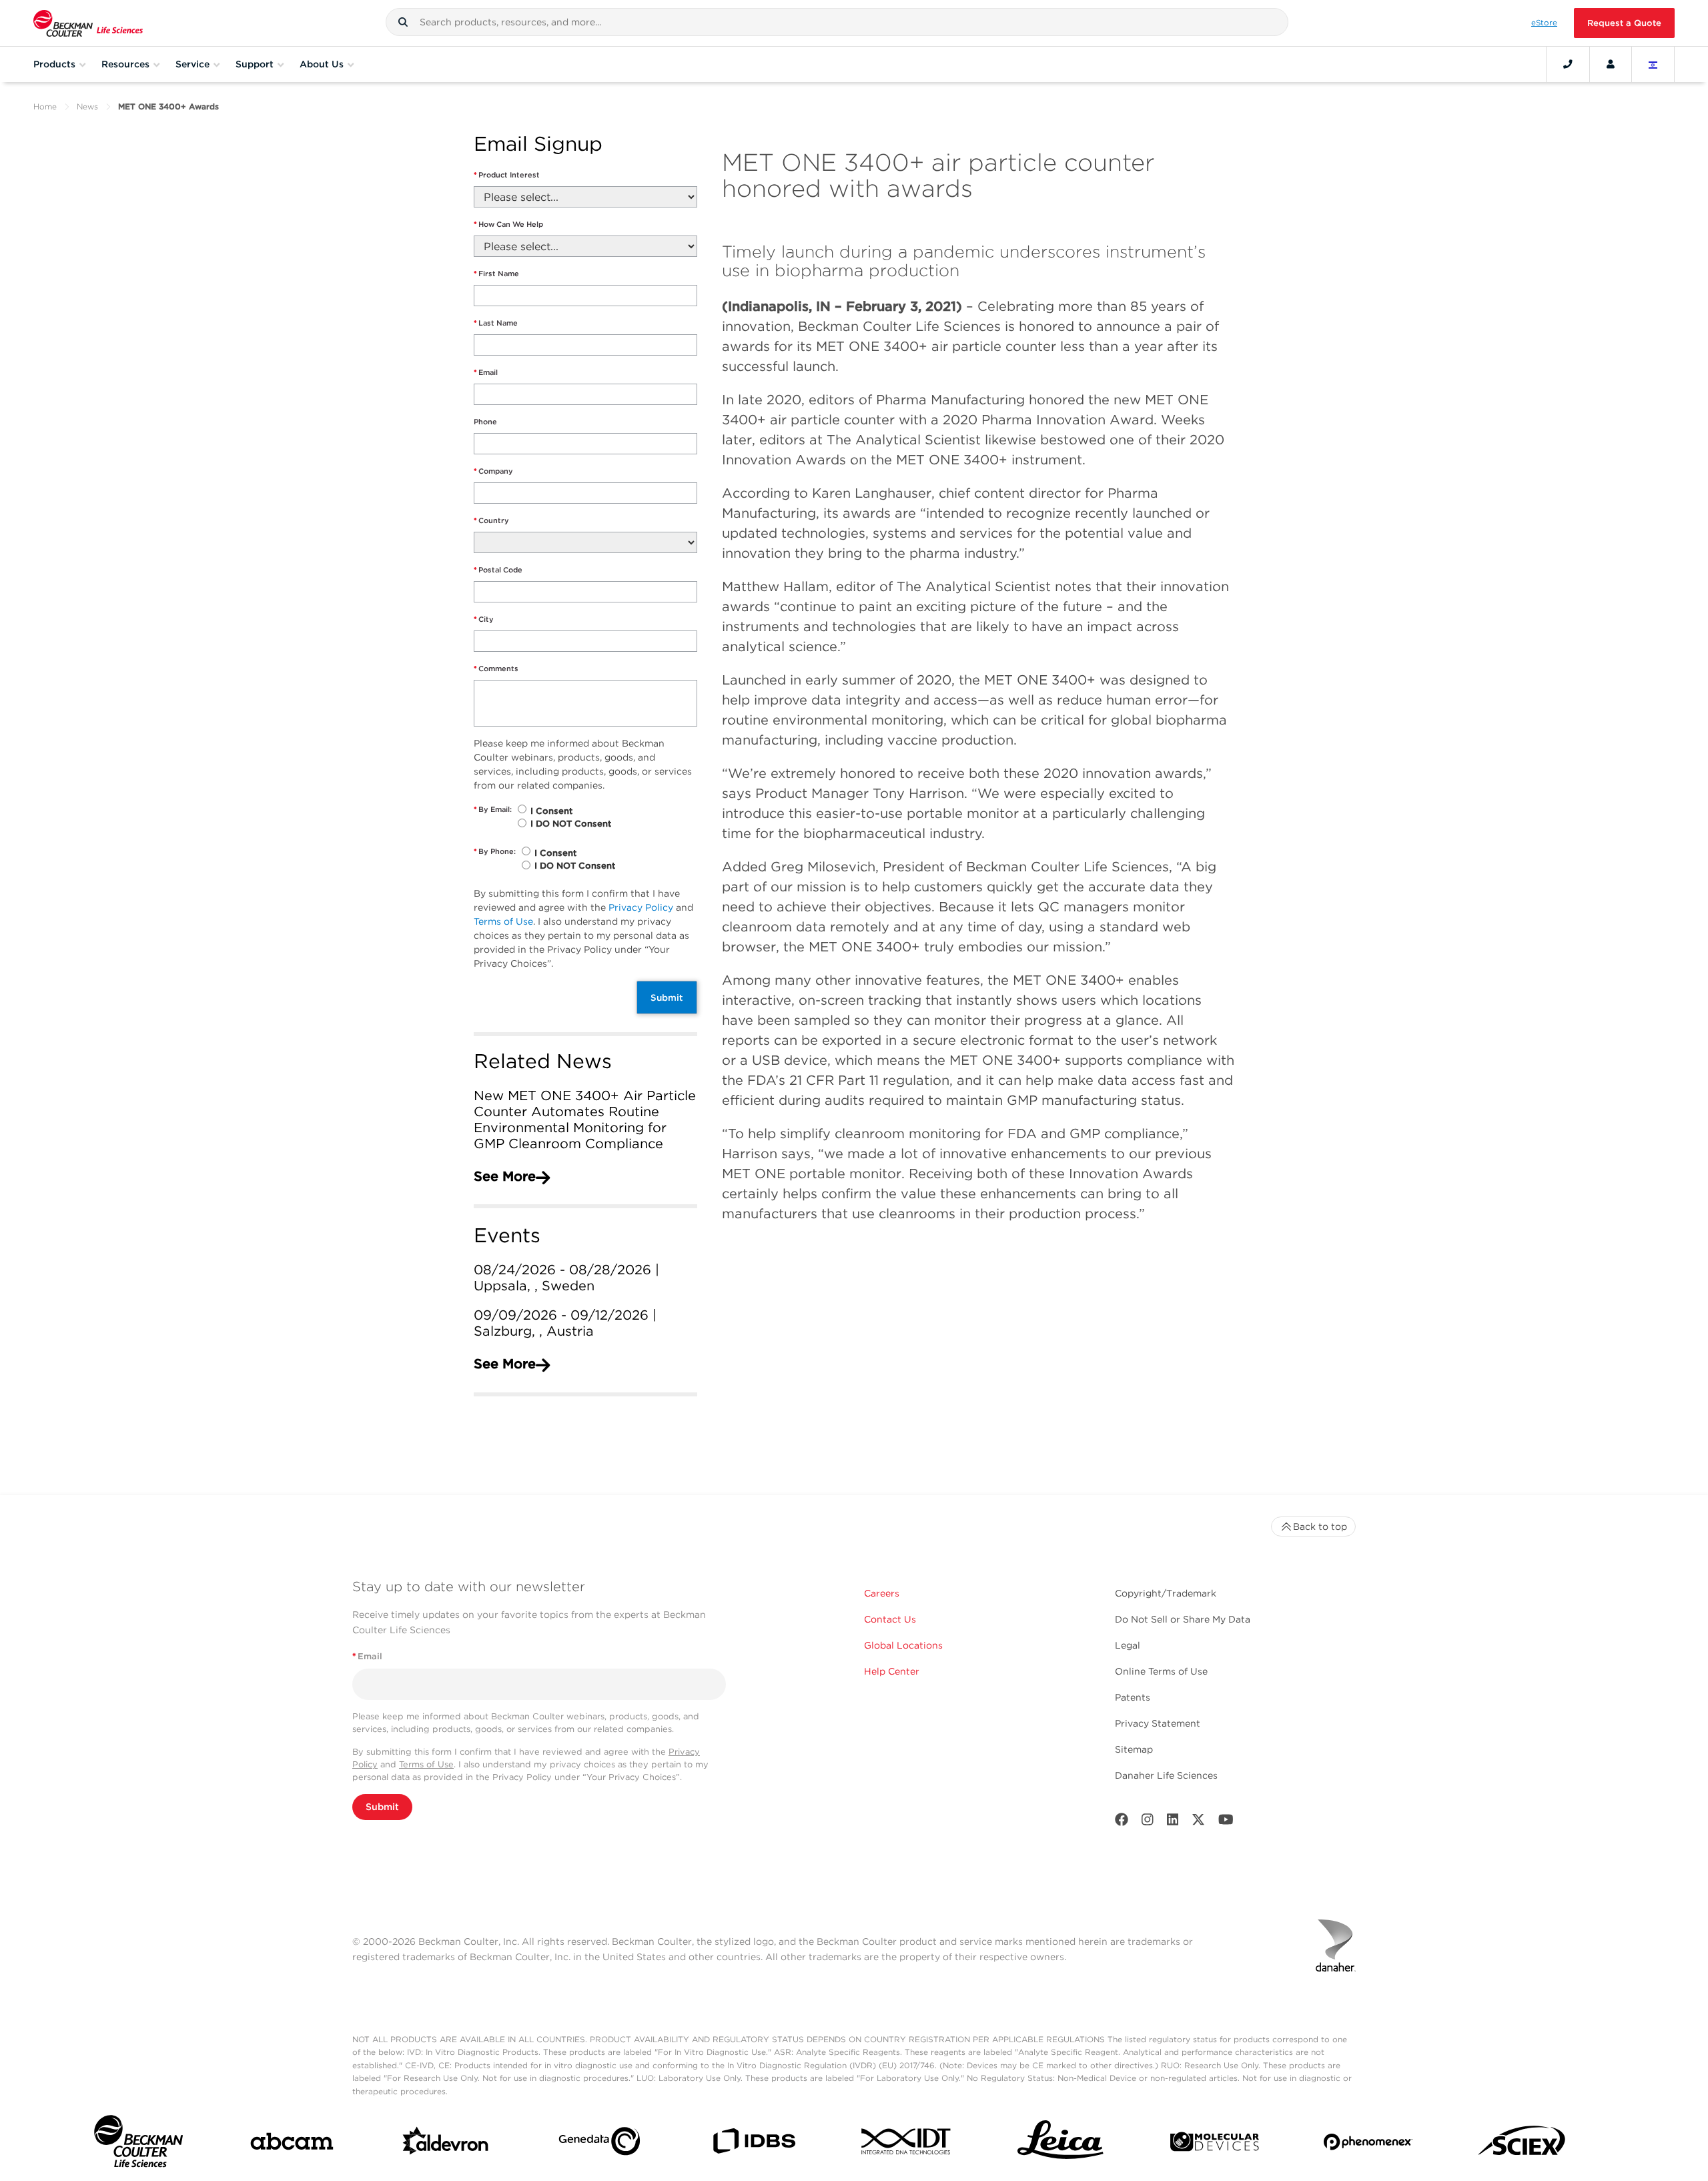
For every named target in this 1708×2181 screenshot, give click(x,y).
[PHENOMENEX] (1368, 2144)
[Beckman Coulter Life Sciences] (88, 23)
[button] (403, 22)
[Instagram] (1148, 1822)
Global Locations (903, 1645)
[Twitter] (1198, 1822)
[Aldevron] (446, 2144)
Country (491, 520)
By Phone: (495, 851)
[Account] (1611, 64)
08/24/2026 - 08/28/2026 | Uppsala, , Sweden (566, 1278)
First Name (496, 274)
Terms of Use (503, 921)
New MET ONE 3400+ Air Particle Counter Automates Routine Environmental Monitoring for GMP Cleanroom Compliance (585, 1120)
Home (45, 106)
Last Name (496, 323)
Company (493, 471)
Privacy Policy (641, 907)
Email (486, 372)
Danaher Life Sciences (1166, 1775)
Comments (496, 669)
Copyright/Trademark (1166, 1593)
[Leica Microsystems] (1060, 2144)
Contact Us (890, 1619)
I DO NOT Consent (571, 824)
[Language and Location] (1653, 64)
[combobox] (837, 22)
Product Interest (507, 175)
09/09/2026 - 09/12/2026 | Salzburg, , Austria (565, 1323)
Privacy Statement (1158, 1723)
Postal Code (498, 570)
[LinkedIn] (1173, 1822)
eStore (1544, 23)
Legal (1128, 1645)
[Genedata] (599, 2144)
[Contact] (1568, 64)
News (87, 106)
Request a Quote (1624, 23)
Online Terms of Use (1161, 1671)
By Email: (493, 809)
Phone (485, 422)
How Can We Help (508, 224)
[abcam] (292, 2144)
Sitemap (1134, 1749)
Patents (1133, 1697)
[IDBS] (754, 2144)
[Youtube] (1226, 1822)
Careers (882, 1593)
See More (505, 1176)
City (484, 619)
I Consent (551, 811)
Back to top (1320, 1526)
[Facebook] (1122, 1822)
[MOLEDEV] (1215, 2145)
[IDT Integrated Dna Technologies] (907, 2144)
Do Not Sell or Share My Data (1183, 1619)
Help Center (892, 1671)
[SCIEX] (1522, 2144)
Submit (667, 997)
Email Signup (538, 144)
